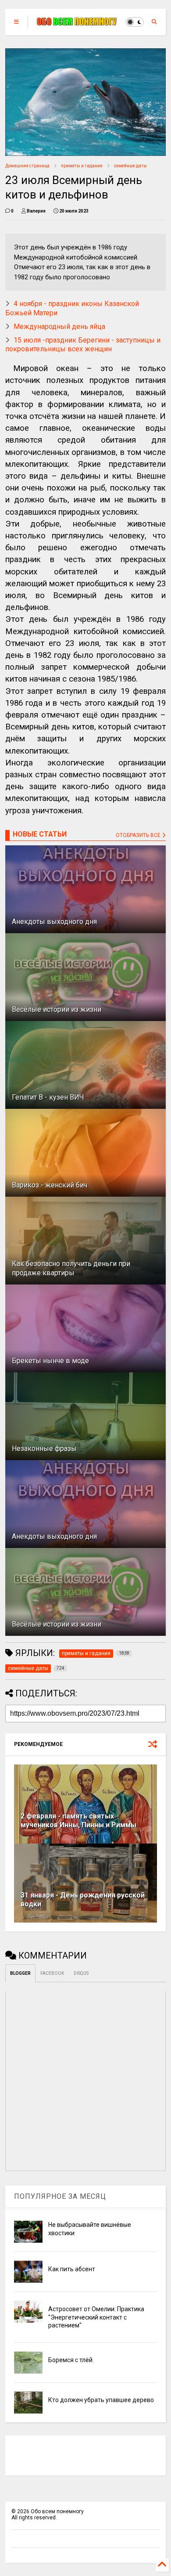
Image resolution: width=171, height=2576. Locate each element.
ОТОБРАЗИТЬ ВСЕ (139, 835)
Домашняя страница (27, 166)
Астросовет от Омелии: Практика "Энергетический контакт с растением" (96, 2317)
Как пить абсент (72, 2269)
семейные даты (130, 166)
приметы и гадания (82, 166)
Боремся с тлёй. (71, 2360)
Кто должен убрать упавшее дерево (101, 2400)
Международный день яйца (59, 327)
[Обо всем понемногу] (77, 22)
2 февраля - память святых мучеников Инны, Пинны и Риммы (78, 1821)
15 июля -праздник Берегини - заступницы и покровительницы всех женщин (83, 345)
